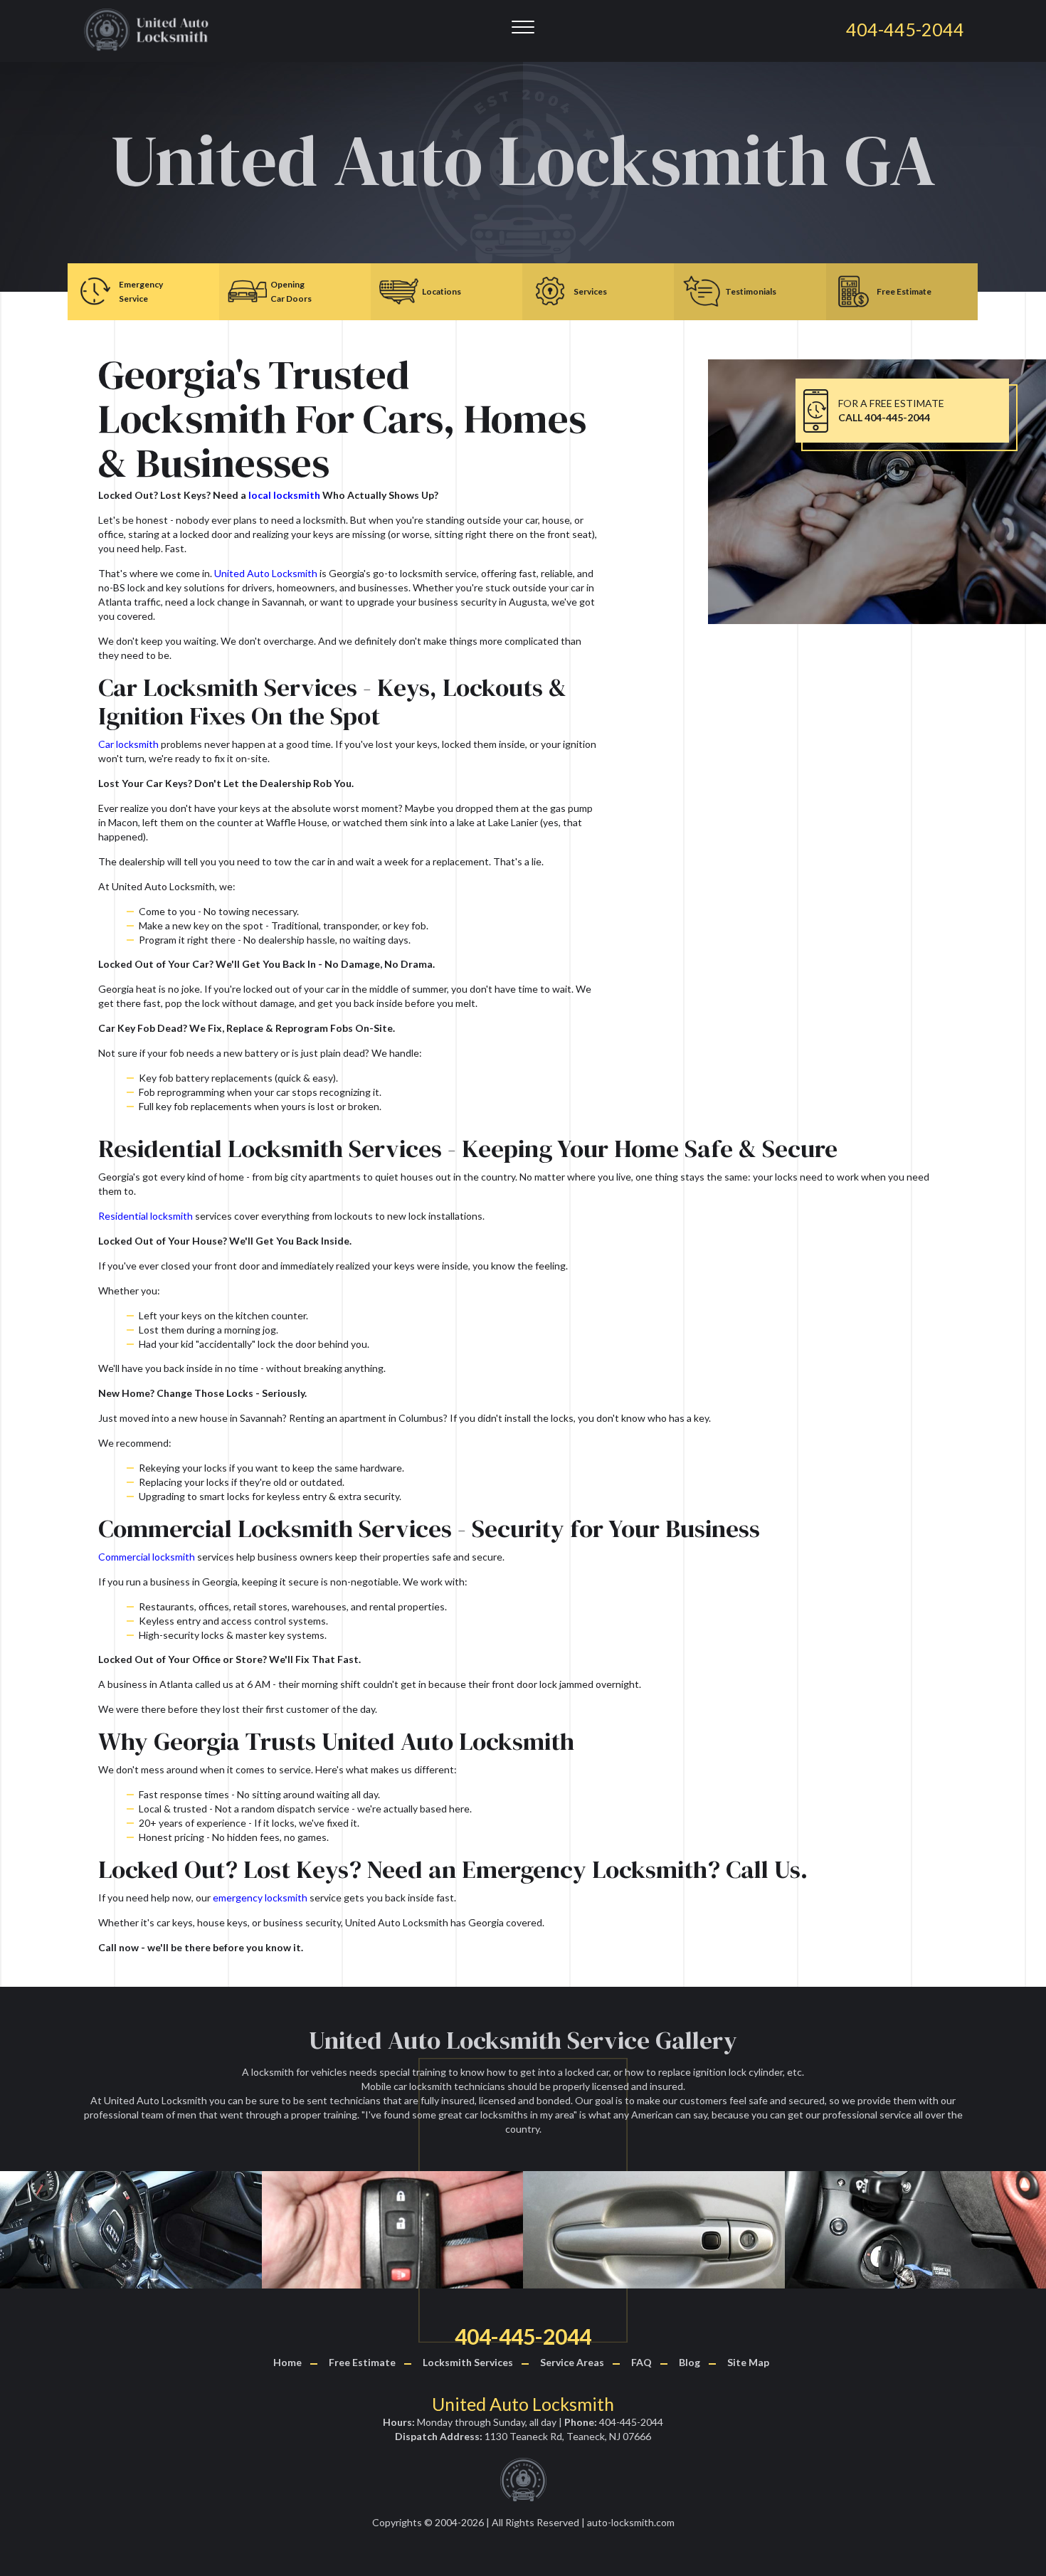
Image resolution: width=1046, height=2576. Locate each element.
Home (287, 2362)
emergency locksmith (260, 1897)
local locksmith (284, 495)
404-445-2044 (523, 2336)
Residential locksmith (146, 1216)
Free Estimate (362, 2362)
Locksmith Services (468, 2362)
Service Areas (572, 2362)
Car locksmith (128, 744)
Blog (690, 2362)
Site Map (748, 2362)
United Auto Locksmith (266, 573)
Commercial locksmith (147, 1557)
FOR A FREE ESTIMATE (891, 410)
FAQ (641, 2362)
